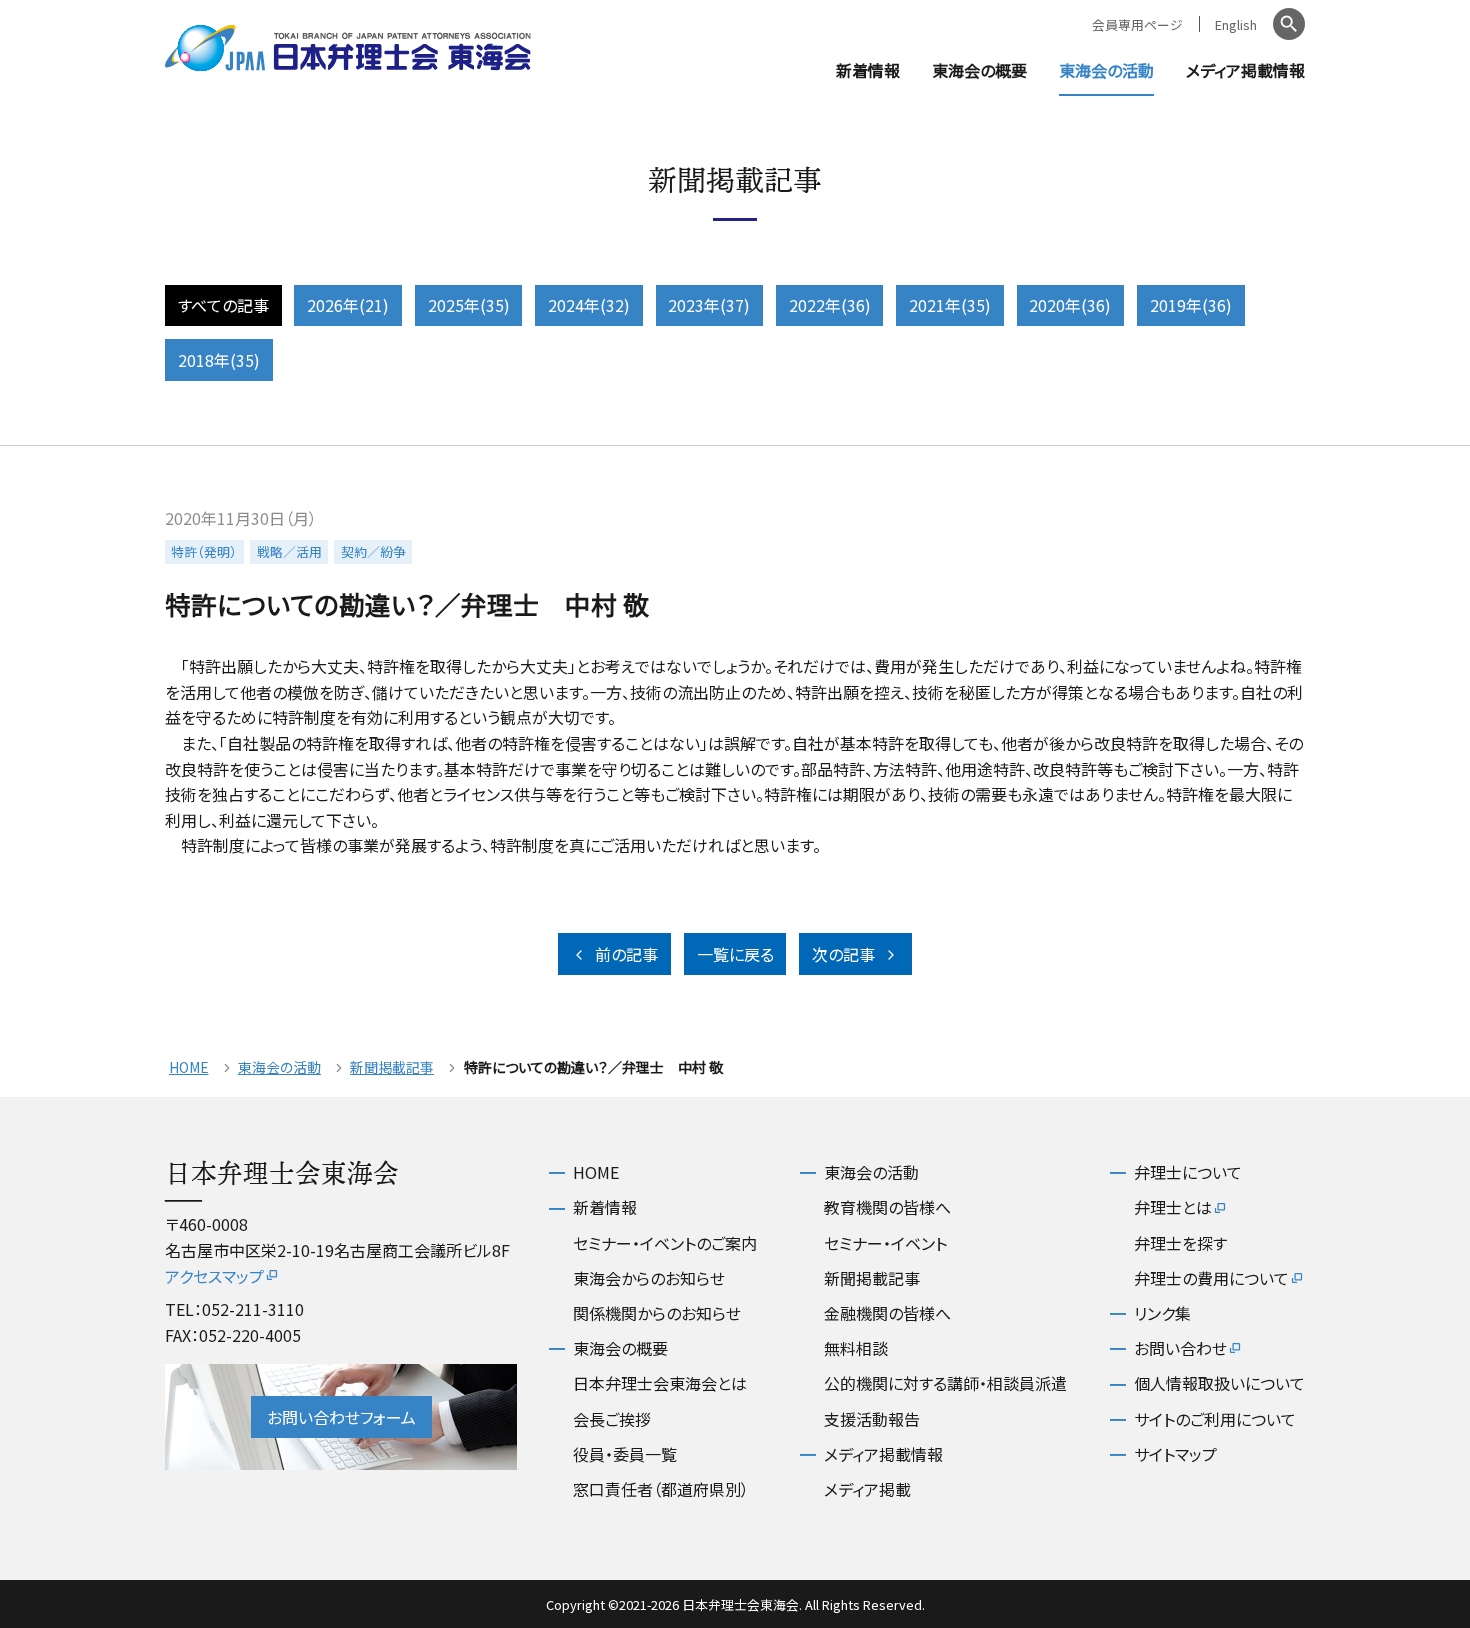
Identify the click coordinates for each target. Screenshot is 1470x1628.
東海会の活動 (1106, 70)
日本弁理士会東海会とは (660, 1383)
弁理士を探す (1180, 1243)
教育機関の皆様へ (887, 1207)
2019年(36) (1191, 305)
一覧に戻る (735, 954)
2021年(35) (950, 305)
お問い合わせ (1180, 1348)
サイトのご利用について (1215, 1419)
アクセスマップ (214, 1276)
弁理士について (1188, 1172)
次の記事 (843, 954)
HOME (189, 1067)
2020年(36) (1070, 305)
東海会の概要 (979, 70)
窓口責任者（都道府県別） (661, 1489)
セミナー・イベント (885, 1243)
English (1236, 24)
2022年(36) (830, 305)
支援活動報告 (872, 1419)
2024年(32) (589, 305)
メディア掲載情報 (1245, 70)
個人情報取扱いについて (1219, 1383)
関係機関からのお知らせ (657, 1313)
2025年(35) (469, 305)
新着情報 (868, 70)
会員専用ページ (1137, 24)
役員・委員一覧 (625, 1454)
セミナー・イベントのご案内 (665, 1243)
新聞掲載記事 (392, 1067)
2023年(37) (709, 305)
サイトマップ (1175, 1454)
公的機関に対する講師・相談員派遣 (945, 1383)
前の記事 (626, 954)
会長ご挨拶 (612, 1419)
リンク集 (1162, 1313)
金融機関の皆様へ (887, 1313)
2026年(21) (348, 305)
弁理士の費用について (1211, 1278)
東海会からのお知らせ (649, 1278)
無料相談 (856, 1348)
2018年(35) (219, 360)
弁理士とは (1173, 1207)
